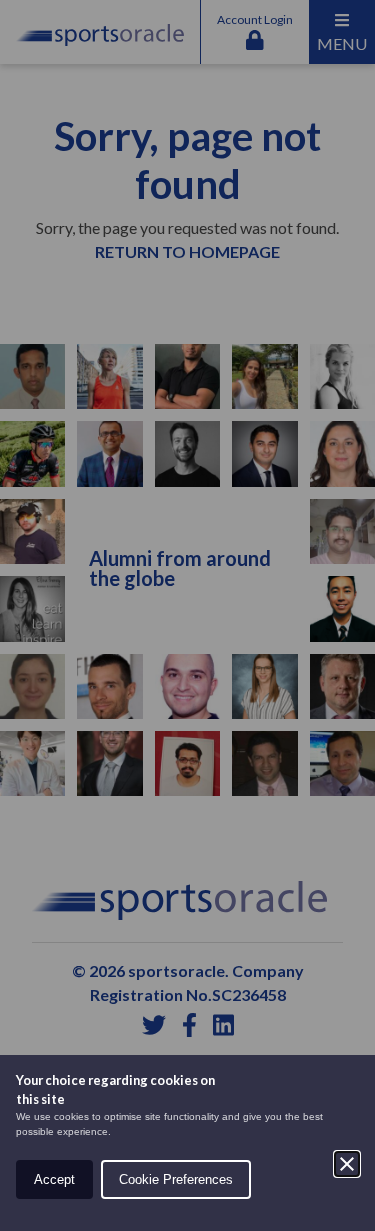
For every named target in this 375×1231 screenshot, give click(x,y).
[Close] (347, 1164)
